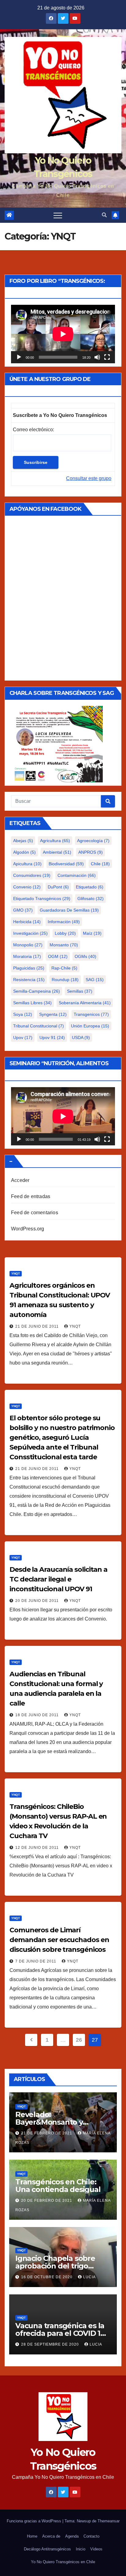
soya (23, 1014)
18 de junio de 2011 (38, 1715)
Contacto (91, 2536)
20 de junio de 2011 (38, 1601)
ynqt (75, 1326)
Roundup (65, 980)
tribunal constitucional (39, 1026)
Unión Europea (90, 1026)
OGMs (85, 956)
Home (32, 2536)
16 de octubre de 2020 (47, 2277)
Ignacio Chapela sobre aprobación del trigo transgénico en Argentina (61, 2266)
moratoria (27, 956)
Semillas (80, 991)
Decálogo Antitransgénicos (47, 2549)
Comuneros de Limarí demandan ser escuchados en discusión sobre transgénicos (59, 1940)
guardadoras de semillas (69, 910)
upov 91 (52, 1037)
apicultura (27, 864)
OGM (58, 956)
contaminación (77, 875)
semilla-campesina (37, 991)
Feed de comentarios (35, 1213)
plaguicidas (29, 968)
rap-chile (64, 968)
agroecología (93, 841)
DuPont (58, 887)
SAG (95, 980)
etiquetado (90, 887)
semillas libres (32, 1003)
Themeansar (109, 2521)
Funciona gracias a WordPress (35, 2521)
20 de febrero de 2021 (47, 2201)
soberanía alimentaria (85, 1003)
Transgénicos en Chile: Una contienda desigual (58, 2186)
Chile (100, 864)
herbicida (27, 922)
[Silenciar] (97, 357)
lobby (65, 933)
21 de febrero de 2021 (47, 2133)
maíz (92, 933)
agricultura (55, 841)
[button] (104, 215)
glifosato (91, 898)
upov (23, 1037)
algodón (24, 852)
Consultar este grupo (89, 478)
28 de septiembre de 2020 (51, 2344)
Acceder (20, 1180)
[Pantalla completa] (107, 357)
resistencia (29, 980)
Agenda (72, 2536)
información (64, 922)
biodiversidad (66, 864)
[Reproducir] (19, 357)
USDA (81, 1037)
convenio (27, 887)
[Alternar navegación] (58, 215)
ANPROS (91, 852)
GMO (23, 910)
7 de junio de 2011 (36, 1961)
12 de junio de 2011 (38, 1848)
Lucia (89, 2277)
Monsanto (64, 945)
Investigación (30, 933)
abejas (23, 841)
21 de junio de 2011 (38, 1326)
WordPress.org (28, 1229)
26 (79, 2040)
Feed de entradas (31, 1196)
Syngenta (53, 1014)
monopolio (28, 945)
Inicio (81, 2549)
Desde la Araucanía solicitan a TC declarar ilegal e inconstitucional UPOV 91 (58, 1579)
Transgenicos (91, 1014)
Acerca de (51, 2536)
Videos (96, 2549)
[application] (63, 334)
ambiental (57, 852)
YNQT (16, 1274)
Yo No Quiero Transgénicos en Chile (63, 2562)
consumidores (32, 875)
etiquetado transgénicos (42, 898)
